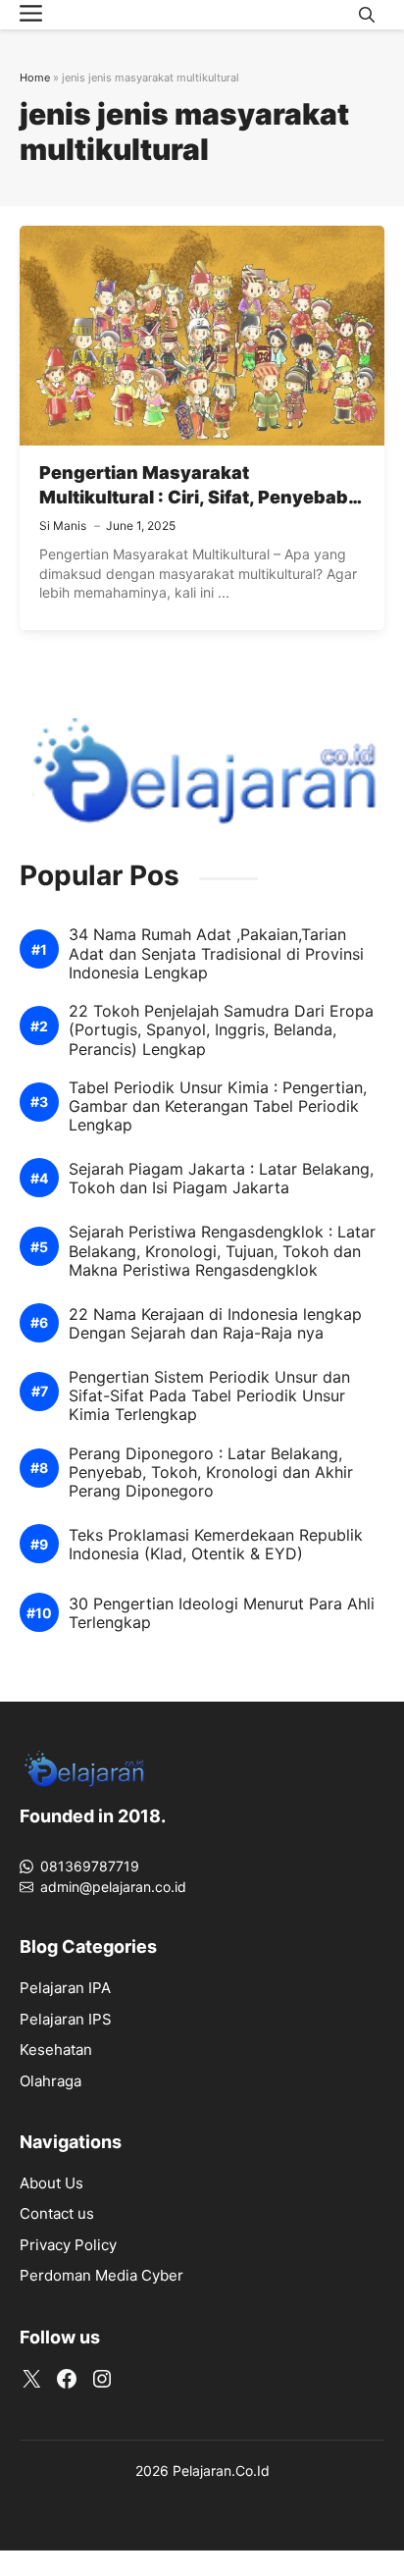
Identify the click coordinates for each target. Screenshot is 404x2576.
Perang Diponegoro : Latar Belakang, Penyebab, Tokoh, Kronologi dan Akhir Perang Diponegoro (211, 1472)
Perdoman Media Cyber (101, 2275)
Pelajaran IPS (66, 2019)
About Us (51, 2183)
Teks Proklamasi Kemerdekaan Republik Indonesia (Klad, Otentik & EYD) (216, 1545)
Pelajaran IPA (65, 1988)
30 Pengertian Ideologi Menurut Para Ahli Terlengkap (222, 1613)
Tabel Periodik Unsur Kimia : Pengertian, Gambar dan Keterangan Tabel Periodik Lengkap (218, 1106)
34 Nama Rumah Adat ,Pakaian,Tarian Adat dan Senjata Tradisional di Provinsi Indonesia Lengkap (216, 953)
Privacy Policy (68, 2245)
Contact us (57, 2213)
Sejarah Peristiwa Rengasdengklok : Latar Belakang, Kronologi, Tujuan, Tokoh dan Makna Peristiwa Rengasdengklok (222, 1251)
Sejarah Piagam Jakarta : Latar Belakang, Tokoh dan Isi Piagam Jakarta (221, 1179)
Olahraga (50, 2081)
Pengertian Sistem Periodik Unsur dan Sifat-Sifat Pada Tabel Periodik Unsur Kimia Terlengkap (209, 1396)
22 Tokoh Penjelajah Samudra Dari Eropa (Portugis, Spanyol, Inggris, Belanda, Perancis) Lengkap (221, 1030)
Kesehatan (56, 2050)
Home (35, 78)
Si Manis (63, 526)
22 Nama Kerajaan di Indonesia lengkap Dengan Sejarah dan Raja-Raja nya (215, 1324)
